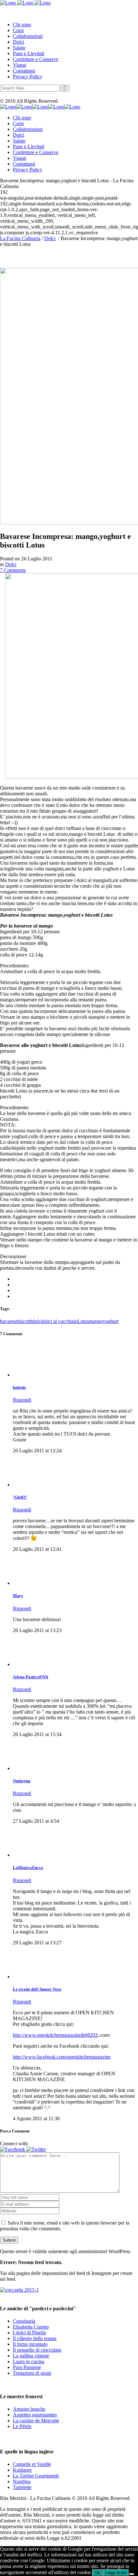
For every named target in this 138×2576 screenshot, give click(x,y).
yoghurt (111, 1321)
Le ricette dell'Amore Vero (37, 1989)
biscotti (25, 1321)
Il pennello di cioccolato (37, 2350)
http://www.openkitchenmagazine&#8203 (55, 2035)
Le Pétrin (22, 2426)
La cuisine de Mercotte (36, 2420)
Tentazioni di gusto (32, 2373)
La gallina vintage (31, 2356)
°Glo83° (20, 1497)
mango (96, 1321)
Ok (97, 2573)
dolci (37, 1321)
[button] (13, 2149)
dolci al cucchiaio (60, 1321)
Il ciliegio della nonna (35, 2338)
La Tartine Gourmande (36, 2476)
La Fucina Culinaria (20, 238)
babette (19, 1387)
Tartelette (22, 2487)
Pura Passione (27, 2367)
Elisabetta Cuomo (31, 2327)
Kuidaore (22, 2470)
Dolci (50, 238)
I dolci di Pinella (29, 2333)
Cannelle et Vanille (32, 2464)
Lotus (83, 1321)
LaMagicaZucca (28, 1867)
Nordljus (22, 2481)
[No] (132, 2574)
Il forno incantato (30, 2344)
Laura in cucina (29, 2361)
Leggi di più (116, 2573)
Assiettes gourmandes (35, 2415)
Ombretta (22, 1781)
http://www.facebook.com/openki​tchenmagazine (62, 2057)
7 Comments (13, 570)
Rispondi (22, 1400)
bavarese (9, 1321)
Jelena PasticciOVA (30, 1677)
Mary (18, 1596)
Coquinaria (24, 2321)
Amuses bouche (29, 2409)
